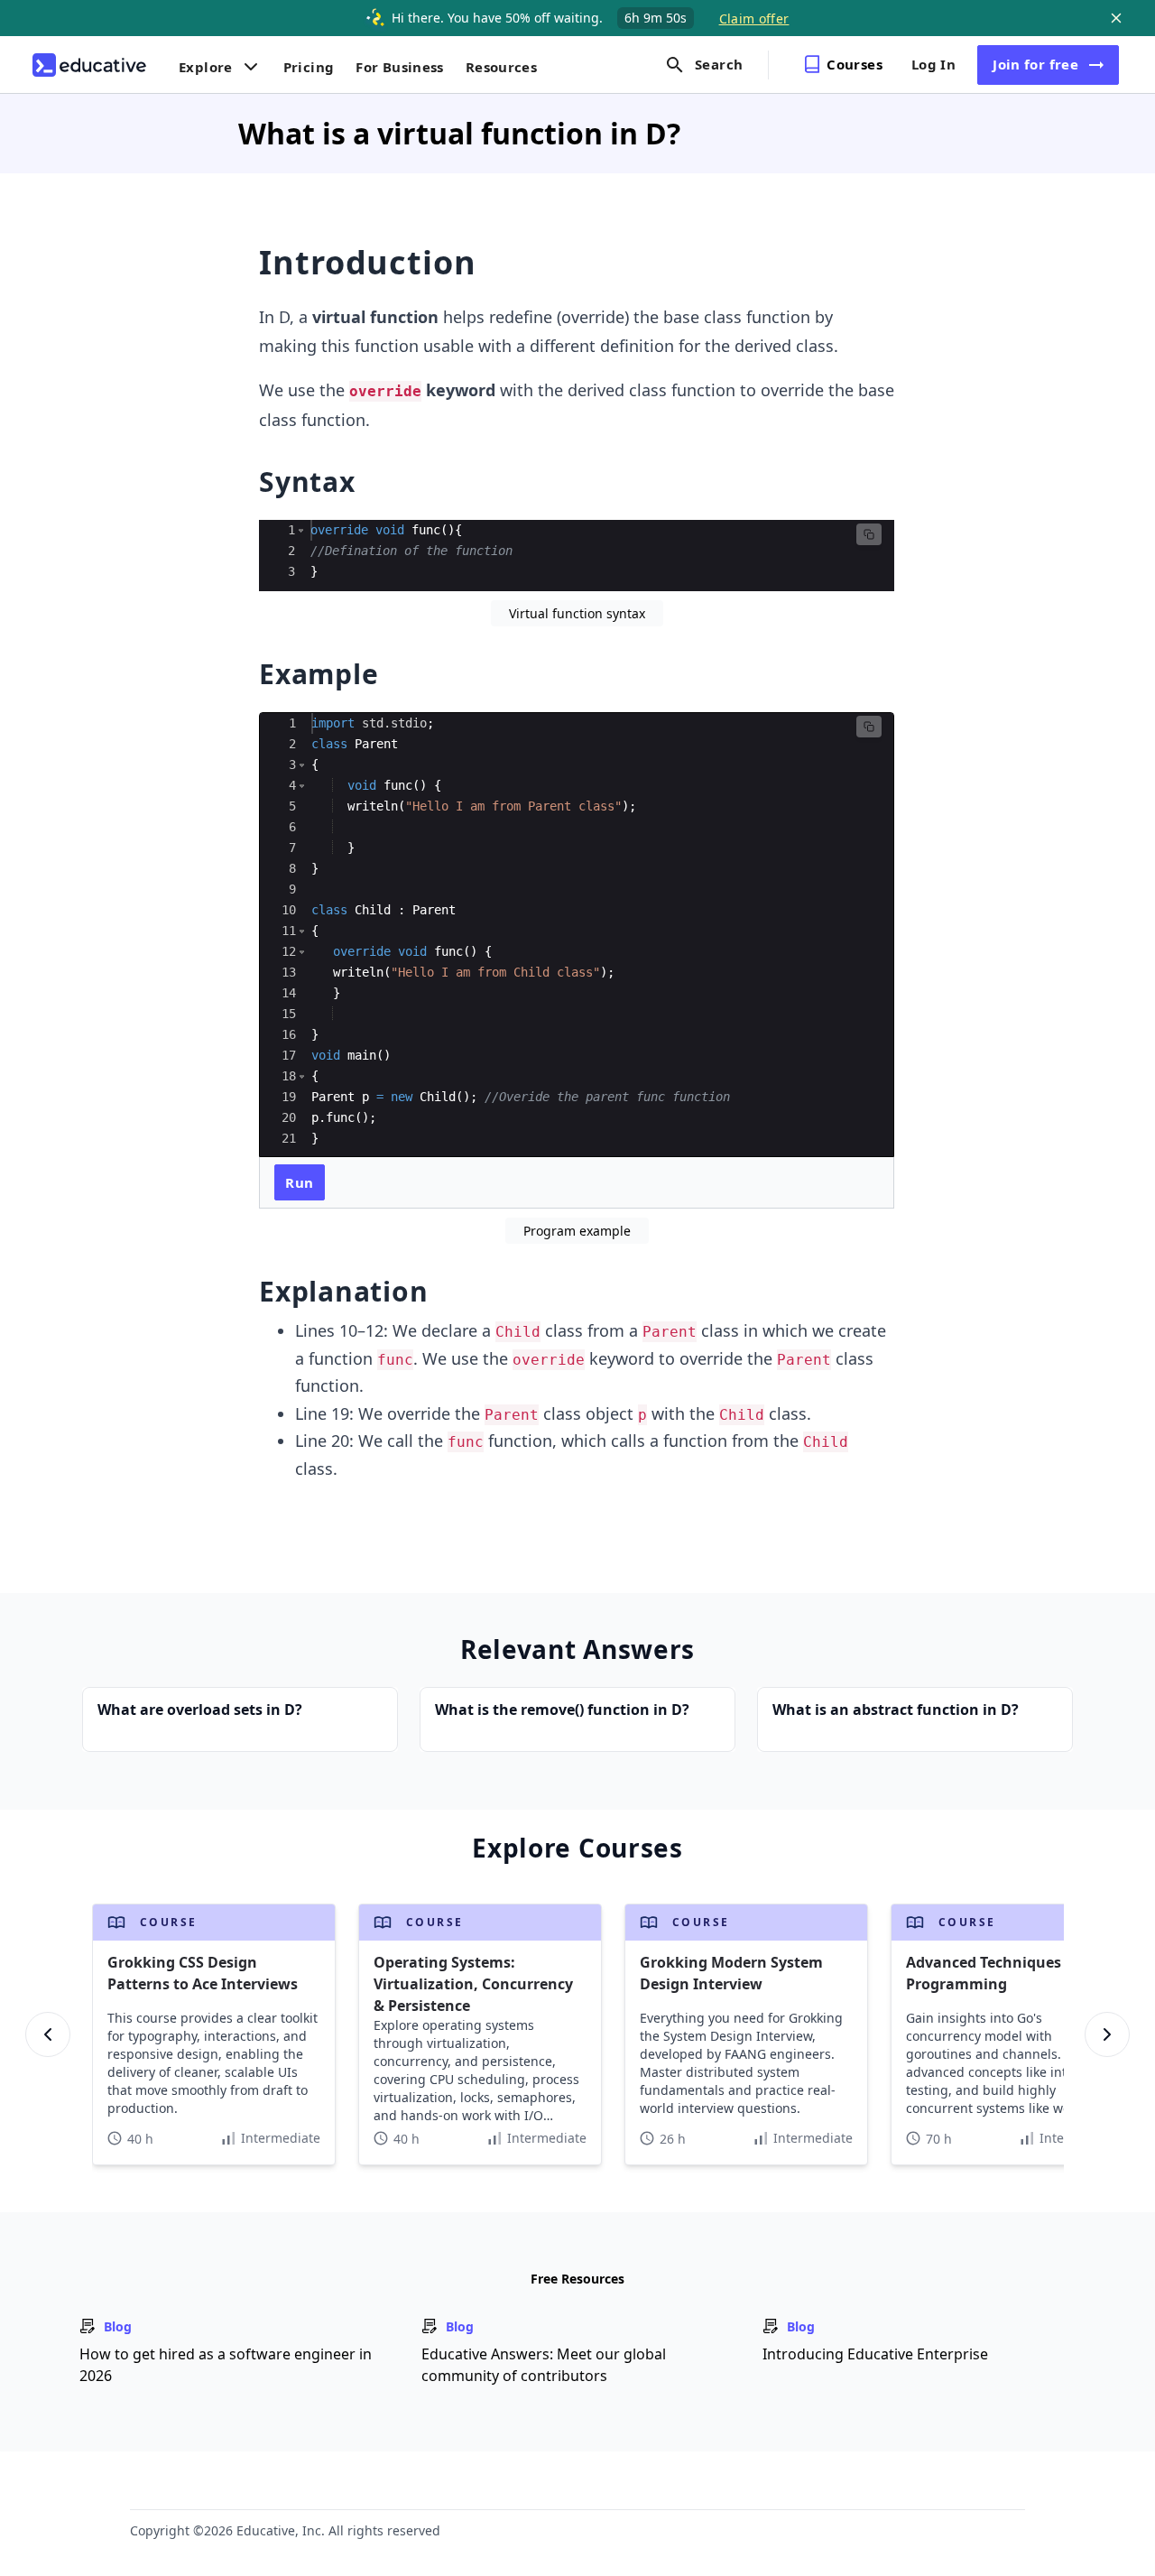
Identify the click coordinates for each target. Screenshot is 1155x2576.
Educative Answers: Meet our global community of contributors (544, 2365)
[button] (301, 530)
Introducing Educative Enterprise (875, 2354)
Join (1035, 64)
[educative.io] (89, 65)
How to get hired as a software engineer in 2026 (226, 2365)
